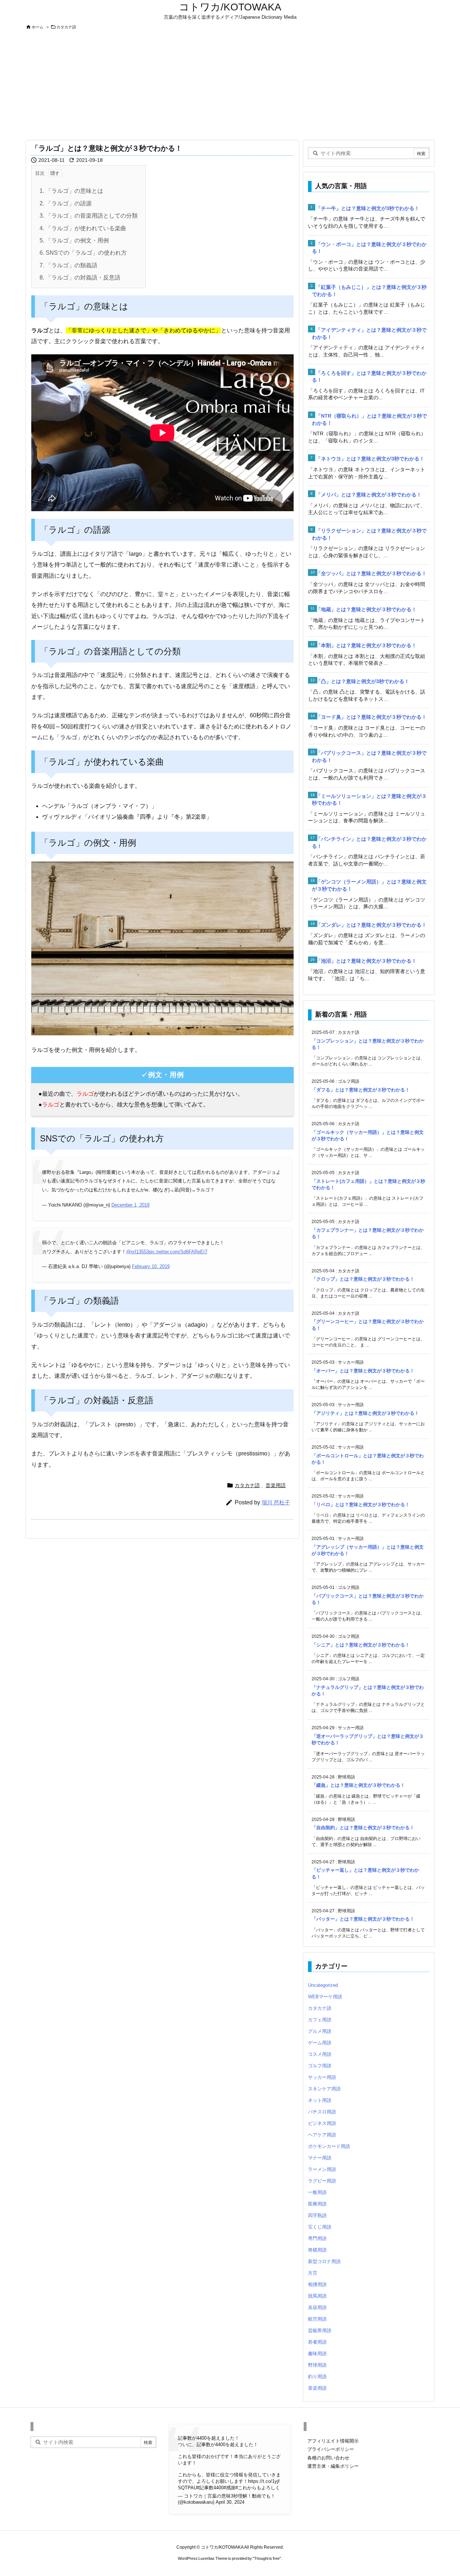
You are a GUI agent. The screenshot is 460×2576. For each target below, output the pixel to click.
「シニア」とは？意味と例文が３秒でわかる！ (361, 1645)
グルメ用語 (320, 2031)
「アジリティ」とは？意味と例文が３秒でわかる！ (365, 1413)
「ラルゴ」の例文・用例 (74, 240)
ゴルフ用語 (320, 2066)
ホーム (38, 27)
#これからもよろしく (258, 2488)
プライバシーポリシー (331, 2449)
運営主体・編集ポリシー (333, 2466)
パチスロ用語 (322, 2112)
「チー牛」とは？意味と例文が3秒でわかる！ (368, 208)
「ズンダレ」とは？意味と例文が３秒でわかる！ (371, 925)
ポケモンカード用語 (329, 2146)
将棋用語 (317, 2250)
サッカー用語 (322, 2077)
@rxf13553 (137, 1252)
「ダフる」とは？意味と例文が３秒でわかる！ (361, 1090)
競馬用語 (317, 2296)
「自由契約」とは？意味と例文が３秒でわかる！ (363, 1828)
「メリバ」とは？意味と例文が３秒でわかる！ (369, 495)
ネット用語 (320, 2100)
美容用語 (317, 2307)
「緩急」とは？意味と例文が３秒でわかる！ (358, 1785)
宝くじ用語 (320, 2227)
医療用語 (317, 2204)
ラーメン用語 (322, 2169)
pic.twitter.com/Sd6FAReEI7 (178, 1252)
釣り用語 (317, 2377)
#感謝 (229, 2488)
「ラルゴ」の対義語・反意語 (80, 278)
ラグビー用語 (322, 2181)
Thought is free (267, 2558)
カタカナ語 (66, 27)
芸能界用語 (320, 2330)
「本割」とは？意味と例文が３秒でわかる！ (366, 645)
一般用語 (317, 2192)
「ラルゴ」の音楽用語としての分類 (89, 216)
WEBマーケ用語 (325, 1997)
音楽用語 (276, 1485)
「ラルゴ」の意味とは (71, 191)
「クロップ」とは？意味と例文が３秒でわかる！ (363, 1279)
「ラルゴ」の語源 (66, 203)
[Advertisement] (230, 86)
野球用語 (317, 2365)
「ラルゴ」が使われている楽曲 (83, 228)
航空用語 (317, 2319)
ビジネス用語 (322, 2123)
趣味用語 (317, 2354)
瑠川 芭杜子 (276, 1502)
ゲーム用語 (320, 2043)
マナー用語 (320, 2158)
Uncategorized (323, 1985)
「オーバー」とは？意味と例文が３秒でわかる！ (363, 1371)
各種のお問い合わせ (328, 2458)
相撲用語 (317, 2284)
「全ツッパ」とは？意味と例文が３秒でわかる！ (371, 573)
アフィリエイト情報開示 (333, 2441)
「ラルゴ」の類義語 (68, 265)
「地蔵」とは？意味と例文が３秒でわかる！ (366, 609)
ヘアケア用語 (322, 2135)
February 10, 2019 (151, 1266)
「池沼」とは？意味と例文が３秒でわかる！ (366, 961)
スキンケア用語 (324, 2089)
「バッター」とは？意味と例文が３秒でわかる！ (363, 1919)
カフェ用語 (320, 2020)
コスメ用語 (320, 2054)
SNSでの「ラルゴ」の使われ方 (83, 253)
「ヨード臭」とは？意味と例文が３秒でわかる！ (371, 717)
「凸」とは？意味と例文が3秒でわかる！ (363, 681)
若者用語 (317, 2342)
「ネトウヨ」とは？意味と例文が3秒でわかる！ (370, 459)
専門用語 (317, 2238)
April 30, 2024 (230, 2502)
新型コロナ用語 (324, 2261)
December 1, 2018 (130, 1205)
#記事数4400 (210, 2488)
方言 (313, 2273)
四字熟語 (317, 2215)
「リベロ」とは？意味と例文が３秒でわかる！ (361, 1505)
